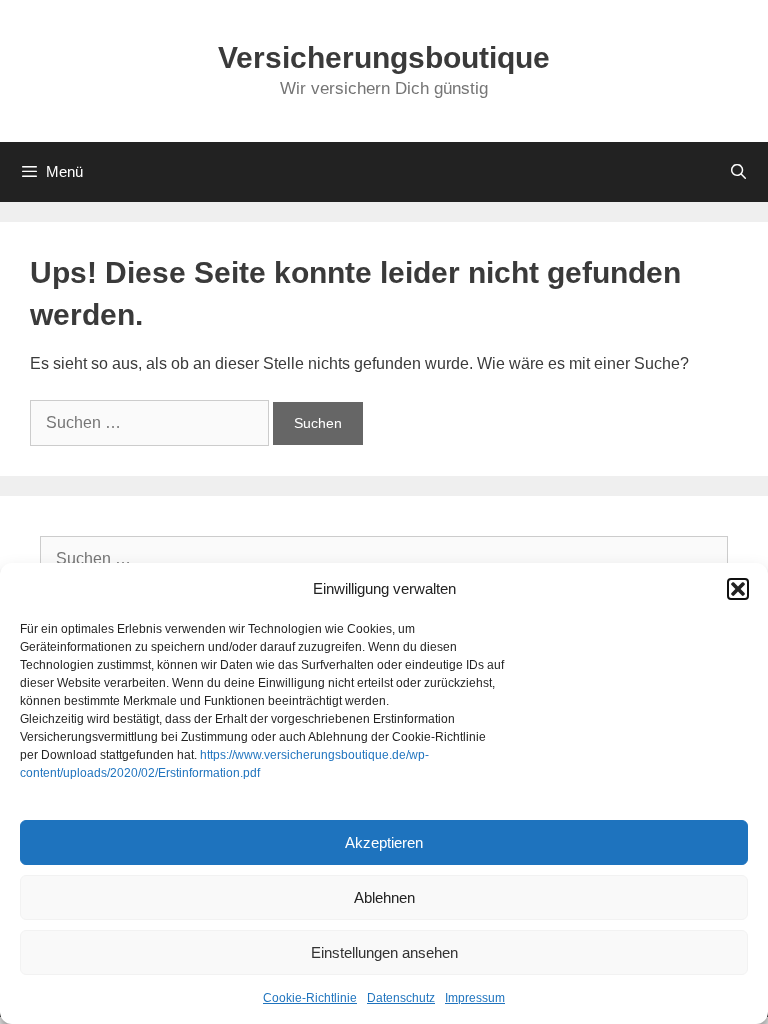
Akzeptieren (384, 842)
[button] (738, 589)
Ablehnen (384, 897)
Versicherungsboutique (384, 57)
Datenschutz (401, 998)
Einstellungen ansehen (384, 952)
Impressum (475, 998)
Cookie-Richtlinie (310, 998)
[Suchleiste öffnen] (738, 172)
